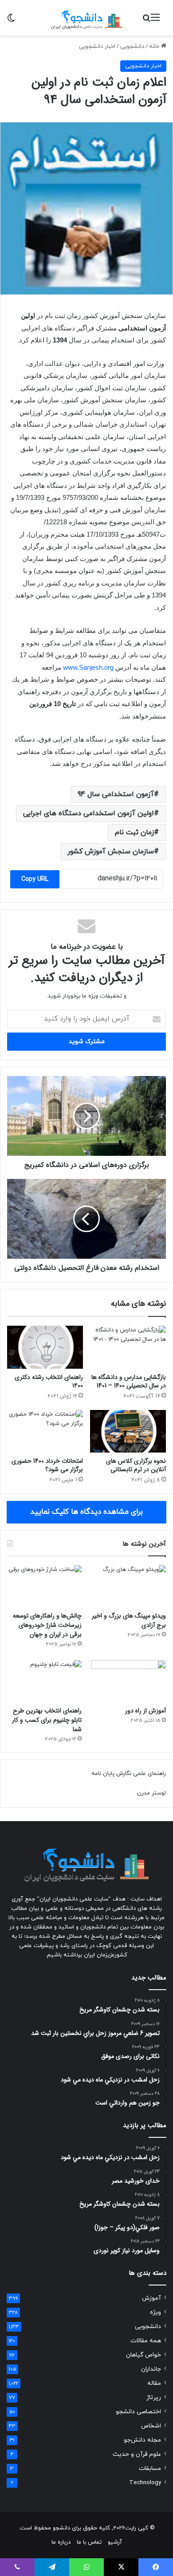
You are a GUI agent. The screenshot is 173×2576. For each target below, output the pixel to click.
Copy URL (35, 879)
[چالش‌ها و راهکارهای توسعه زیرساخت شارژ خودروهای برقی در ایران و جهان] (44, 1586)
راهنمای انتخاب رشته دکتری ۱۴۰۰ (49, 1381)
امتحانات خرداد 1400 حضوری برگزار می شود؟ (47, 1465)
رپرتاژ (154, 2397)
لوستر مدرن (151, 1793)
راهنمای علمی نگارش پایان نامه (129, 1774)
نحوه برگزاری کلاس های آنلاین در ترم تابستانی (136, 1465)
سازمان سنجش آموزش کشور (111, 852)
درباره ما (61, 2542)
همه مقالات (146, 2341)
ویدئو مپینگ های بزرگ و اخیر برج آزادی (129, 1620)
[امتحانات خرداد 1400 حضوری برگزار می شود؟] (45, 1431)
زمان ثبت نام (134, 832)
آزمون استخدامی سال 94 (116, 794)
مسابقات (150, 2468)
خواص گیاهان (144, 2355)
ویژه (155, 2312)
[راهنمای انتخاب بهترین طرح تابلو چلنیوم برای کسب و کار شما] (44, 1681)
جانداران (151, 2369)
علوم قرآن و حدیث (137, 2454)
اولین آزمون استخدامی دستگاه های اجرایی (88, 813)
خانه (155, 47)
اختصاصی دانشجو (138, 2412)
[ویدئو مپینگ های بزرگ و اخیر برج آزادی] (129, 1586)
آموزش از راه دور (145, 1711)
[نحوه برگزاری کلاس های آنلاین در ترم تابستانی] (128, 1431)
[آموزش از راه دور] (129, 1681)
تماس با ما (89, 2542)
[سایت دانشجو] (86, 18)
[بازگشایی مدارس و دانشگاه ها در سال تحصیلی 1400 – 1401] (128, 1347)
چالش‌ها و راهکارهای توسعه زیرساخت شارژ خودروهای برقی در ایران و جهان (47, 1625)
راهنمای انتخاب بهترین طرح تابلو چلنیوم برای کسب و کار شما (47, 1720)
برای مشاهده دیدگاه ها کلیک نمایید (86, 1512)
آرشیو (115, 2542)
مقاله (154, 2383)
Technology (145, 2483)
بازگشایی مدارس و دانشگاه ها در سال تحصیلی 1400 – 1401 (129, 1381)
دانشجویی (132, 47)
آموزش (151, 2298)
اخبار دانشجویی (97, 47)
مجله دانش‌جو (142, 2440)
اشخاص (151, 2426)
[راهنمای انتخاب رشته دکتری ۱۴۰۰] (45, 1347)
